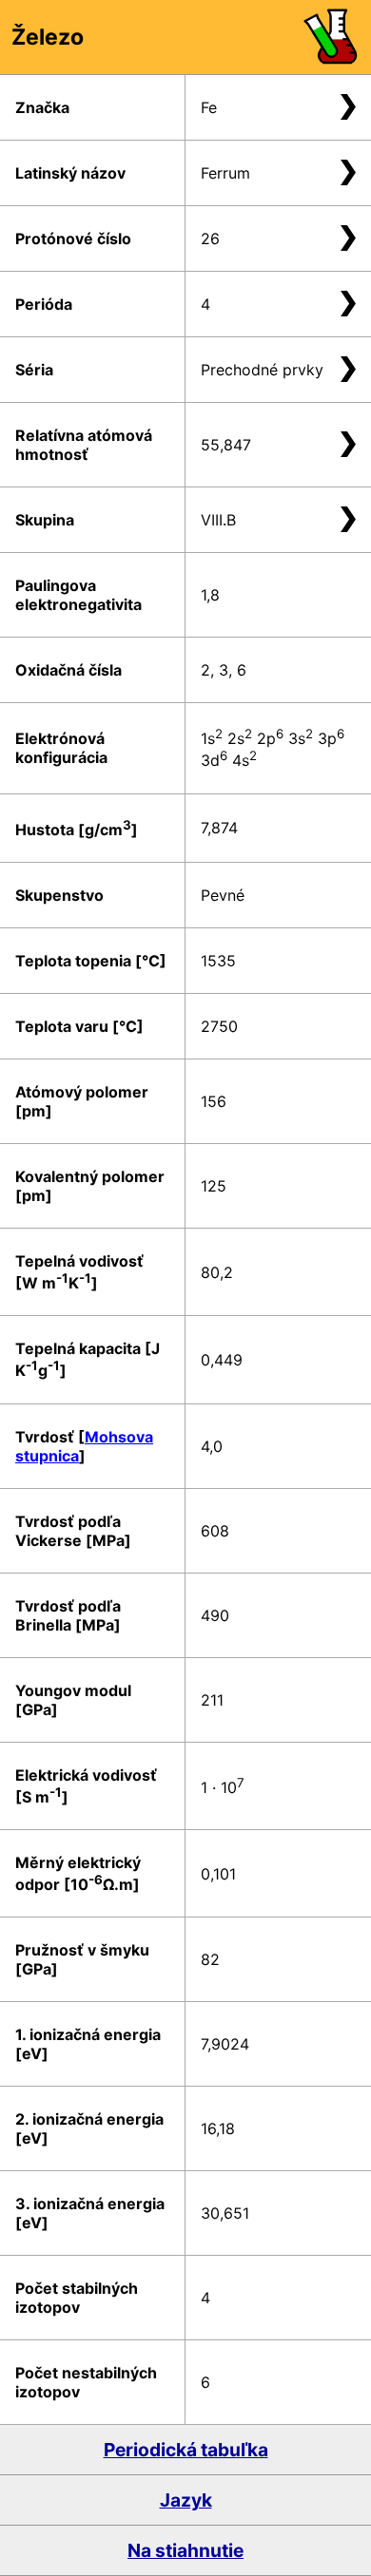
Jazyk (186, 2500)
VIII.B (218, 520)
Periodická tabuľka (186, 2450)
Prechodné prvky (262, 370)
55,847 (226, 445)
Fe (209, 107)
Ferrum (225, 173)
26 (210, 239)
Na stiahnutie (185, 2550)
